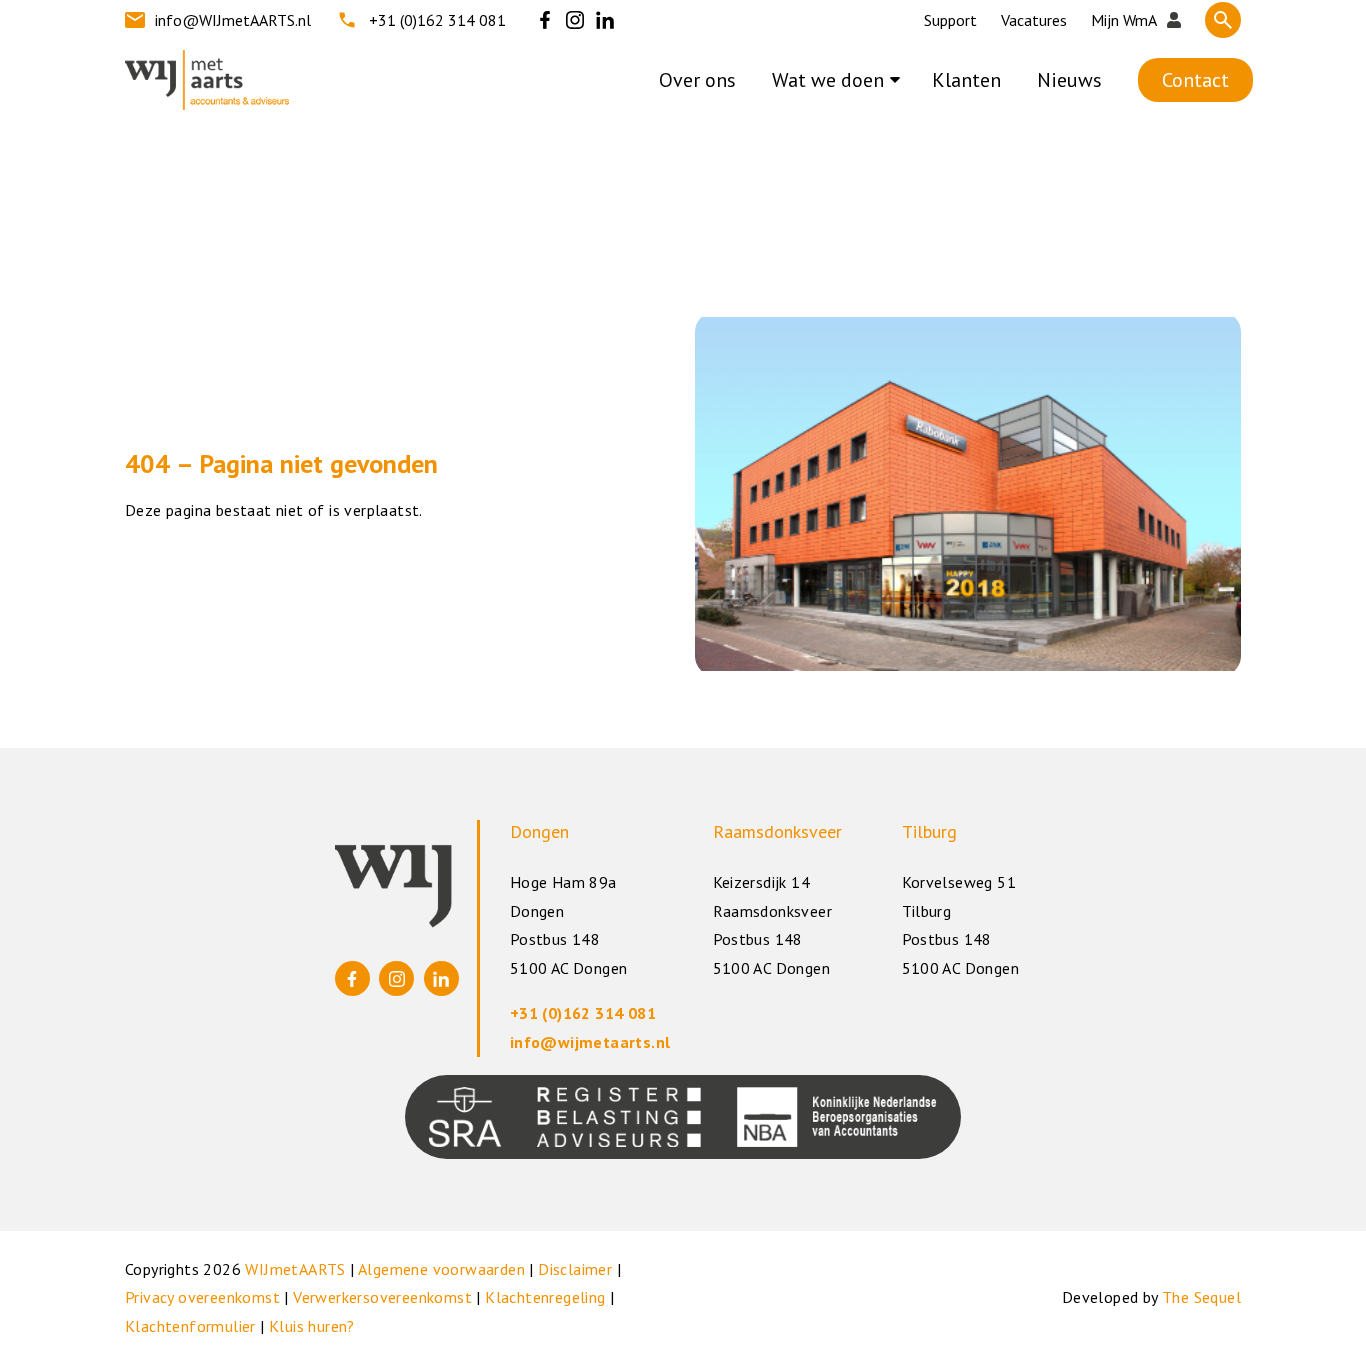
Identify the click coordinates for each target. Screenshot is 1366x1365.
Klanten (966, 80)
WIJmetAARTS (295, 1269)
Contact (1195, 80)
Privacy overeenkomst (202, 1297)
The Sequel (1201, 1297)
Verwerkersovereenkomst (382, 1297)
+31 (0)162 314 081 (437, 20)
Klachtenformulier (190, 1326)
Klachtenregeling (545, 1297)
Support (950, 20)
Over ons (697, 80)
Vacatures (1034, 20)
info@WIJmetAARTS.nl (233, 20)
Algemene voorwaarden (441, 1269)
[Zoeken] (1223, 20)
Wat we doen (828, 80)
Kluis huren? (312, 1326)
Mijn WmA (1124, 20)
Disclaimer (575, 1269)
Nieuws (1069, 80)
